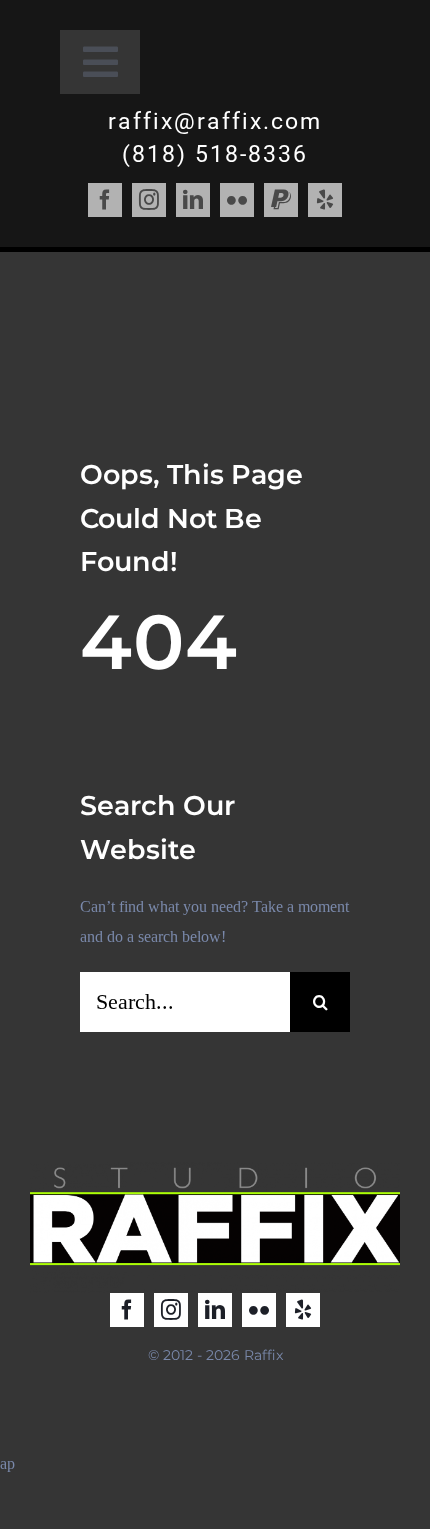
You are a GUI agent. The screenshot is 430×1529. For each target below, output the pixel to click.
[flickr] (237, 200)
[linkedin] (193, 200)
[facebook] (105, 200)
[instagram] (149, 200)
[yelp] (325, 200)
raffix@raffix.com (215, 121)
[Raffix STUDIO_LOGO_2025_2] (215, 1169)
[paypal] (281, 200)
